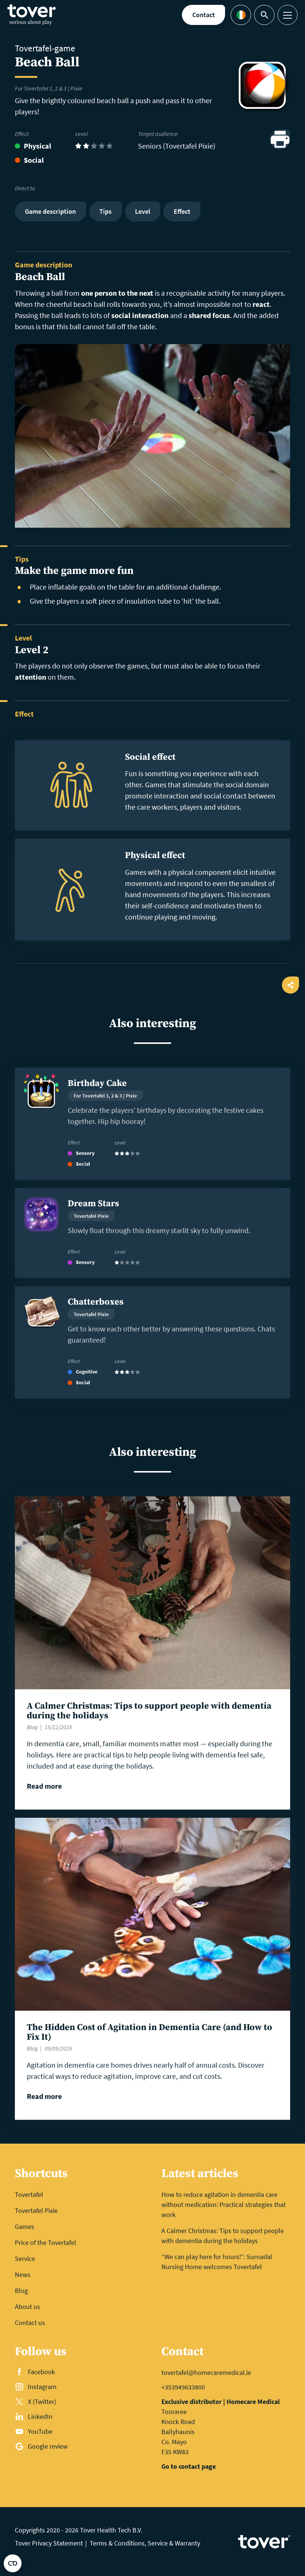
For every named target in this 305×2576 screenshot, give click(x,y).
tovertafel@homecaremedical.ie (206, 2372)
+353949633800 (183, 2387)
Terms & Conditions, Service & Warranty (145, 2543)
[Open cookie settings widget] (13, 2563)
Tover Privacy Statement (49, 2543)
